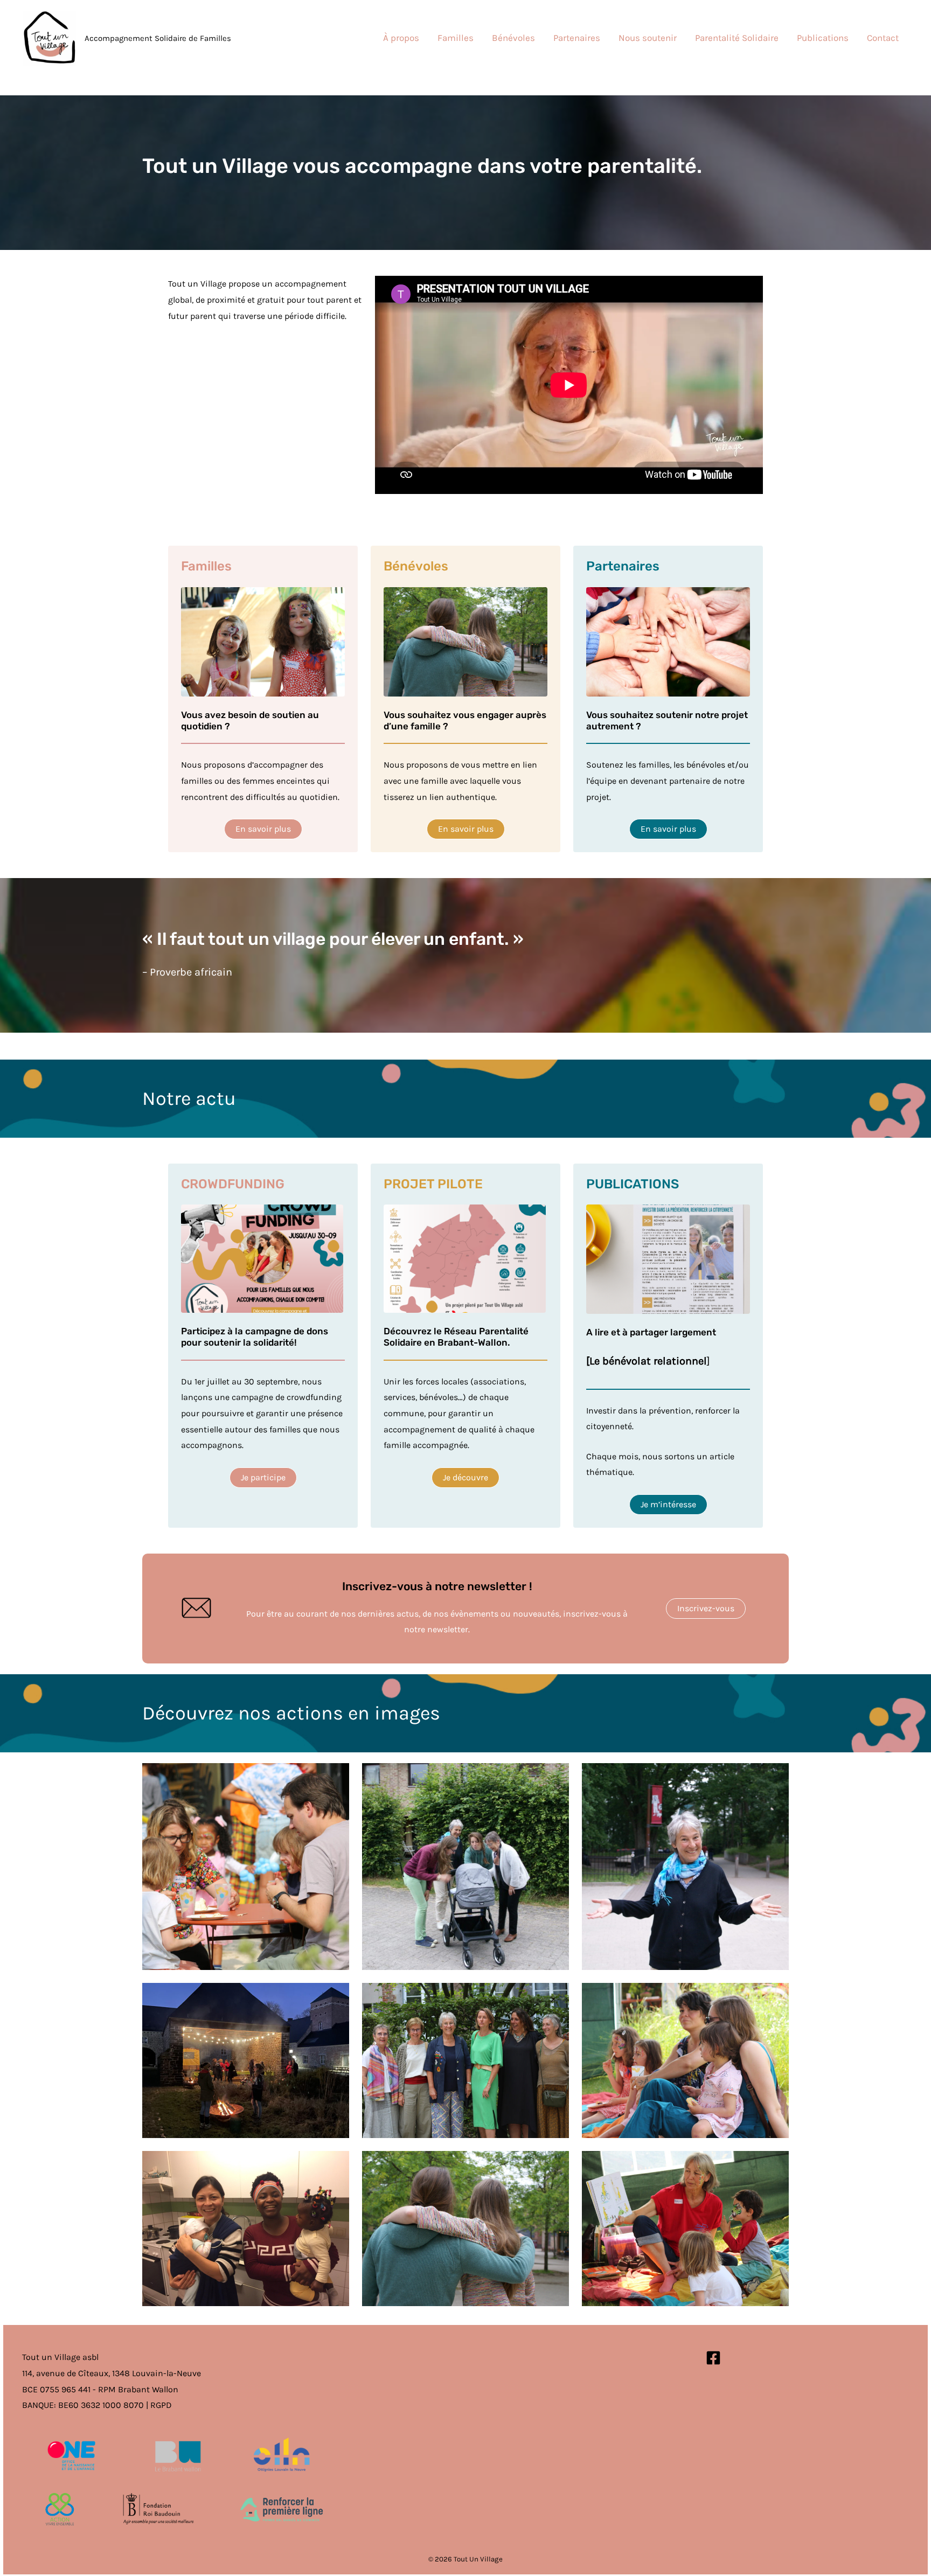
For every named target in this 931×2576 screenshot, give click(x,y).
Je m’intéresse (668, 1504)
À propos (401, 38)
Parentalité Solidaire (737, 38)
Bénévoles (513, 38)
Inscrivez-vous (706, 1608)
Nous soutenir (648, 38)
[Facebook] (713, 2358)
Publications (823, 38)
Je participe (263, 1477)
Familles (456, 38)
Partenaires (577, 38)
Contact (883, 38)
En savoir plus (263, 829)
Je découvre (465, 1477)
